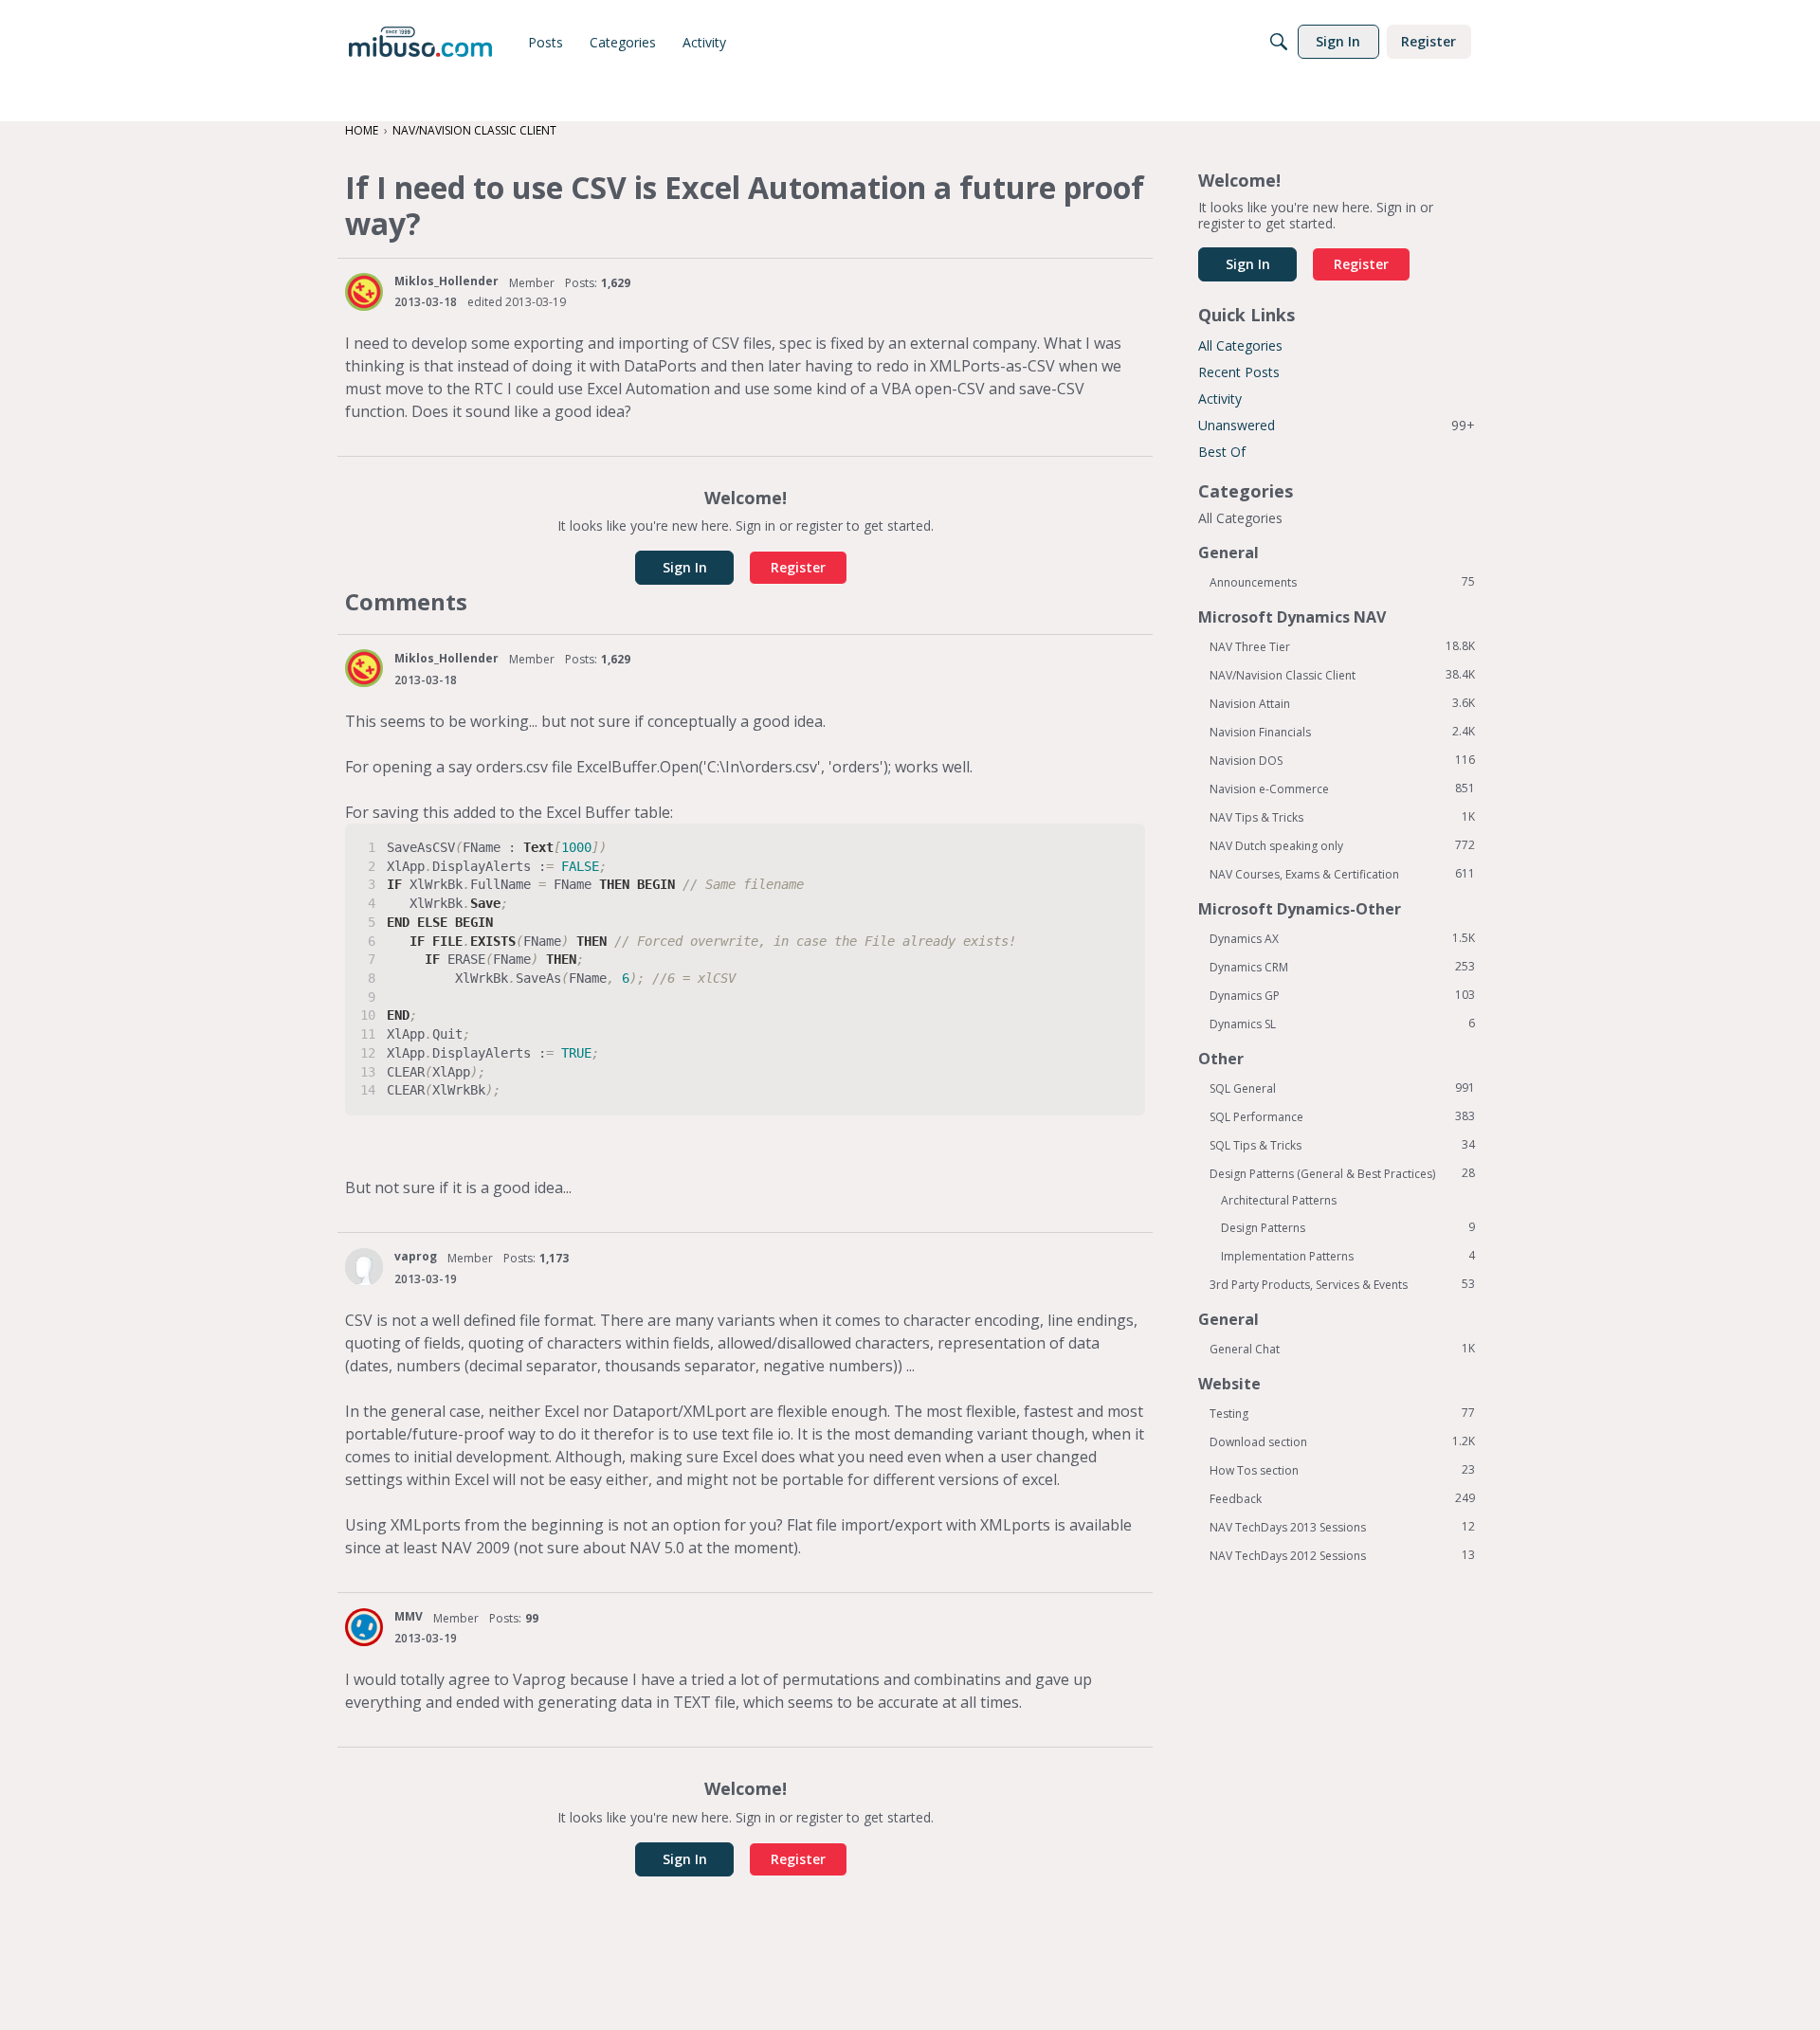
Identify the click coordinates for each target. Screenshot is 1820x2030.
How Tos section (1342, 1470)
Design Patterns (1348, 1227)
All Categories (1240, 345)
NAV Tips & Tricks (1342, 817)
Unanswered (1337, 425)
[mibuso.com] (420, 42)
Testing (1342, 1413)
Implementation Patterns (1348, 1256)
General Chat (1342, 1349)
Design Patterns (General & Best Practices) (1342, 1173)
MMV (409, 1616)
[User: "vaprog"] (364, 1267)
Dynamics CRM (1342, 967)
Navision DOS (1342, 760)
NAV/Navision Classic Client (1342, 675)
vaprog (416, 1256)
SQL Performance (1342, 1116)
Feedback (1342, 1498)
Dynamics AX (1342, 938)
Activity (1220, 399)
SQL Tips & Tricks (1342, 1145)
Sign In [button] (685, 567)
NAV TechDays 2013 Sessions (1342, 1527)
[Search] (1279, 42)
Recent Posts (1239, 372)
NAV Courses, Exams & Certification (1342, 874)
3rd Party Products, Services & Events (1342, 1284)
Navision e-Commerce (1342, 788)
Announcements (1342, 582)
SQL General (1342, 1088)
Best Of (1222, 452)
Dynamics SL (1342, 1024)
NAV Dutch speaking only (1342, 845)
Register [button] (798, 567)
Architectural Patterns (1279, 1200)
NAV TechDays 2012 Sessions (1342, 1555)
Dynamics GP (1342, 995)
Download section (1342, 1441)
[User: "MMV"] (364, 1627)
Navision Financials (1342, 732)
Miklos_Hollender (446, 281)
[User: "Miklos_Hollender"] (364, 292)
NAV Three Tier (1342, 646)
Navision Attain (1342, 703)
